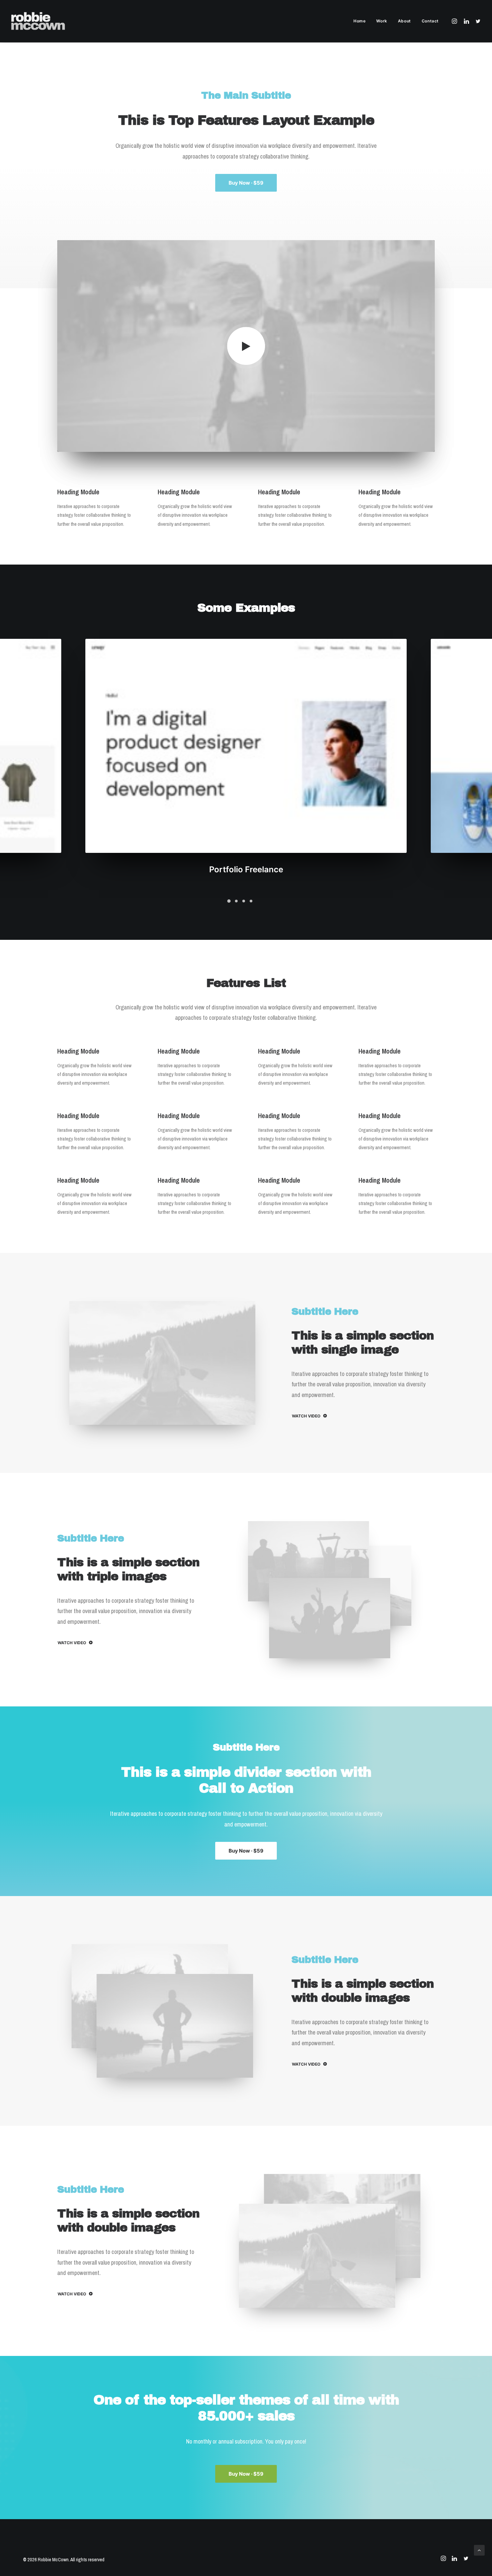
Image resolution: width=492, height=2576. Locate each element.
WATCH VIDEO (306, 1416)
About (404, 21)
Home (359, 21)
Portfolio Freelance (246, 869)
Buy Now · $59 (246, 183)
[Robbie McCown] (38, 21)
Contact (430, 21)
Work (382, 21)
